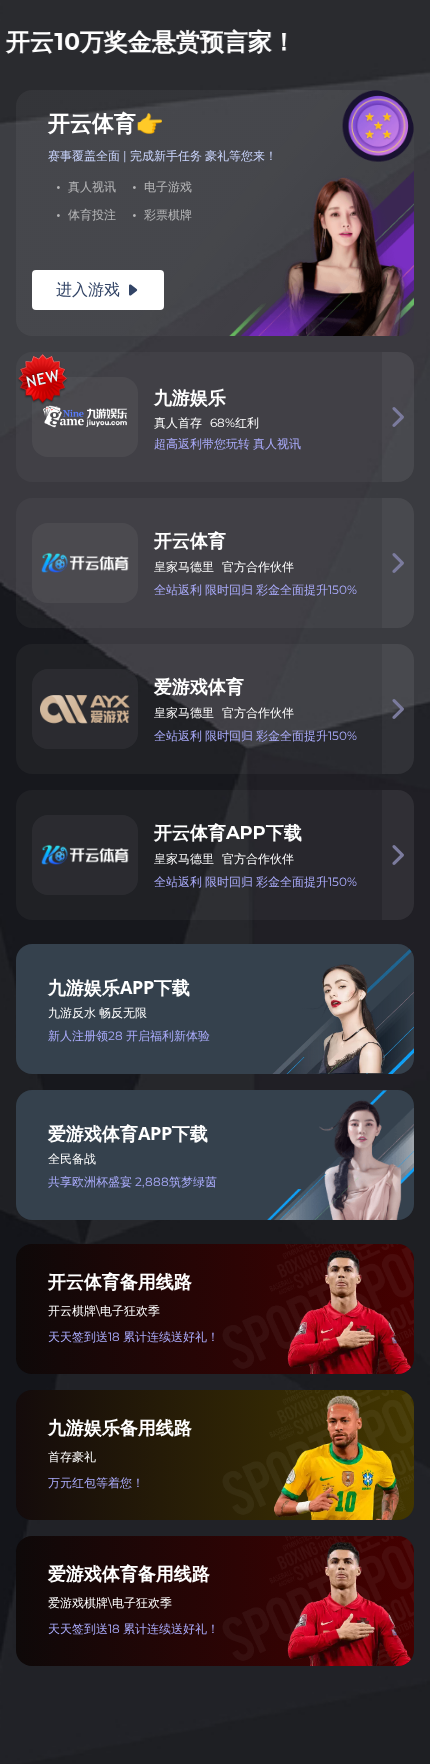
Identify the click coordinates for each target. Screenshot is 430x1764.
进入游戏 (98, 289)
